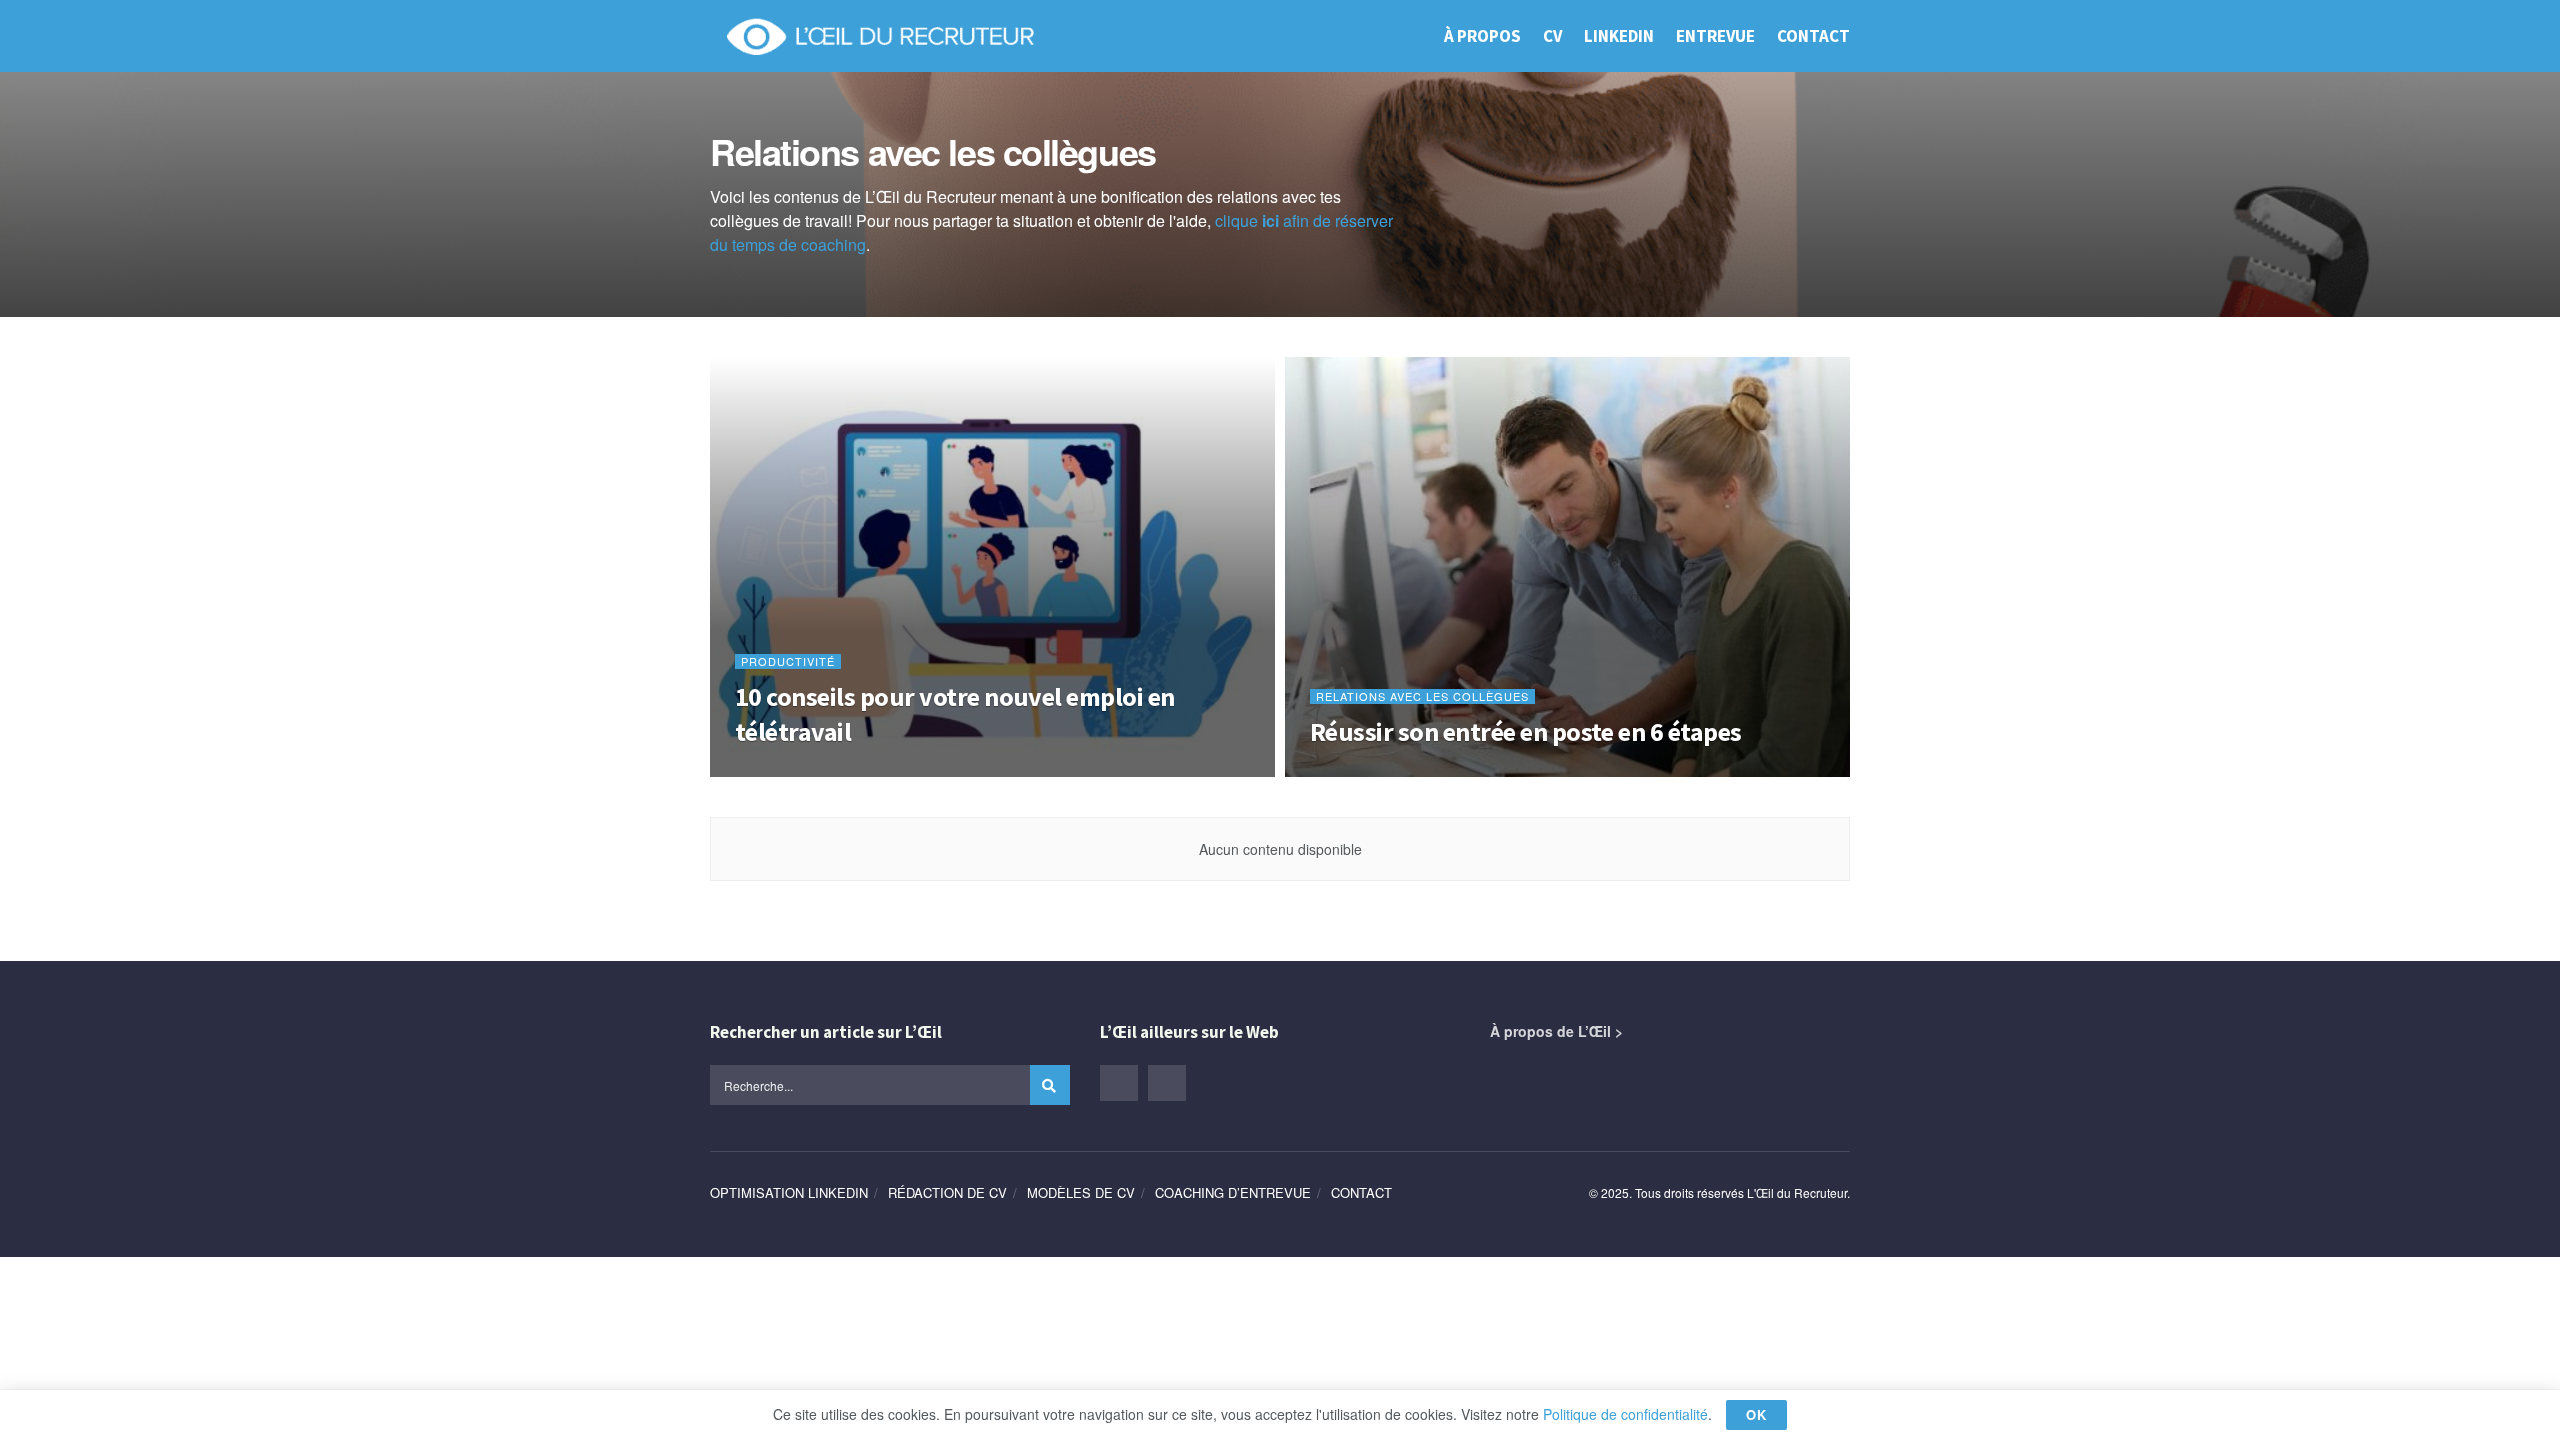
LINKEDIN (1619, 36)
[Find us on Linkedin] (1119, 1083)
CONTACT (1813, 36)
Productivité (788, 661)
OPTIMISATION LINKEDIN (789, 1192)
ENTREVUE (1715, 36)
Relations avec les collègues (1422, 696)
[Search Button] (1050, 1085)
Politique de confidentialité (1625, 1414)
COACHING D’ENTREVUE (1233, 1192)
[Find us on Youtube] (1215, 1082)
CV (1552, 36)
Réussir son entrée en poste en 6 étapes (1526, 731)
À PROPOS (1482, 36)
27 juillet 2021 (779, 770)
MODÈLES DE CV (1081, 1192)
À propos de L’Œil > (1556, 1031)
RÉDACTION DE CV (947, 1192)
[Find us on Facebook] (1167, 1083)
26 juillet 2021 (1354, 770)
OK (1756, 1414)
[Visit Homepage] (879, 36)
